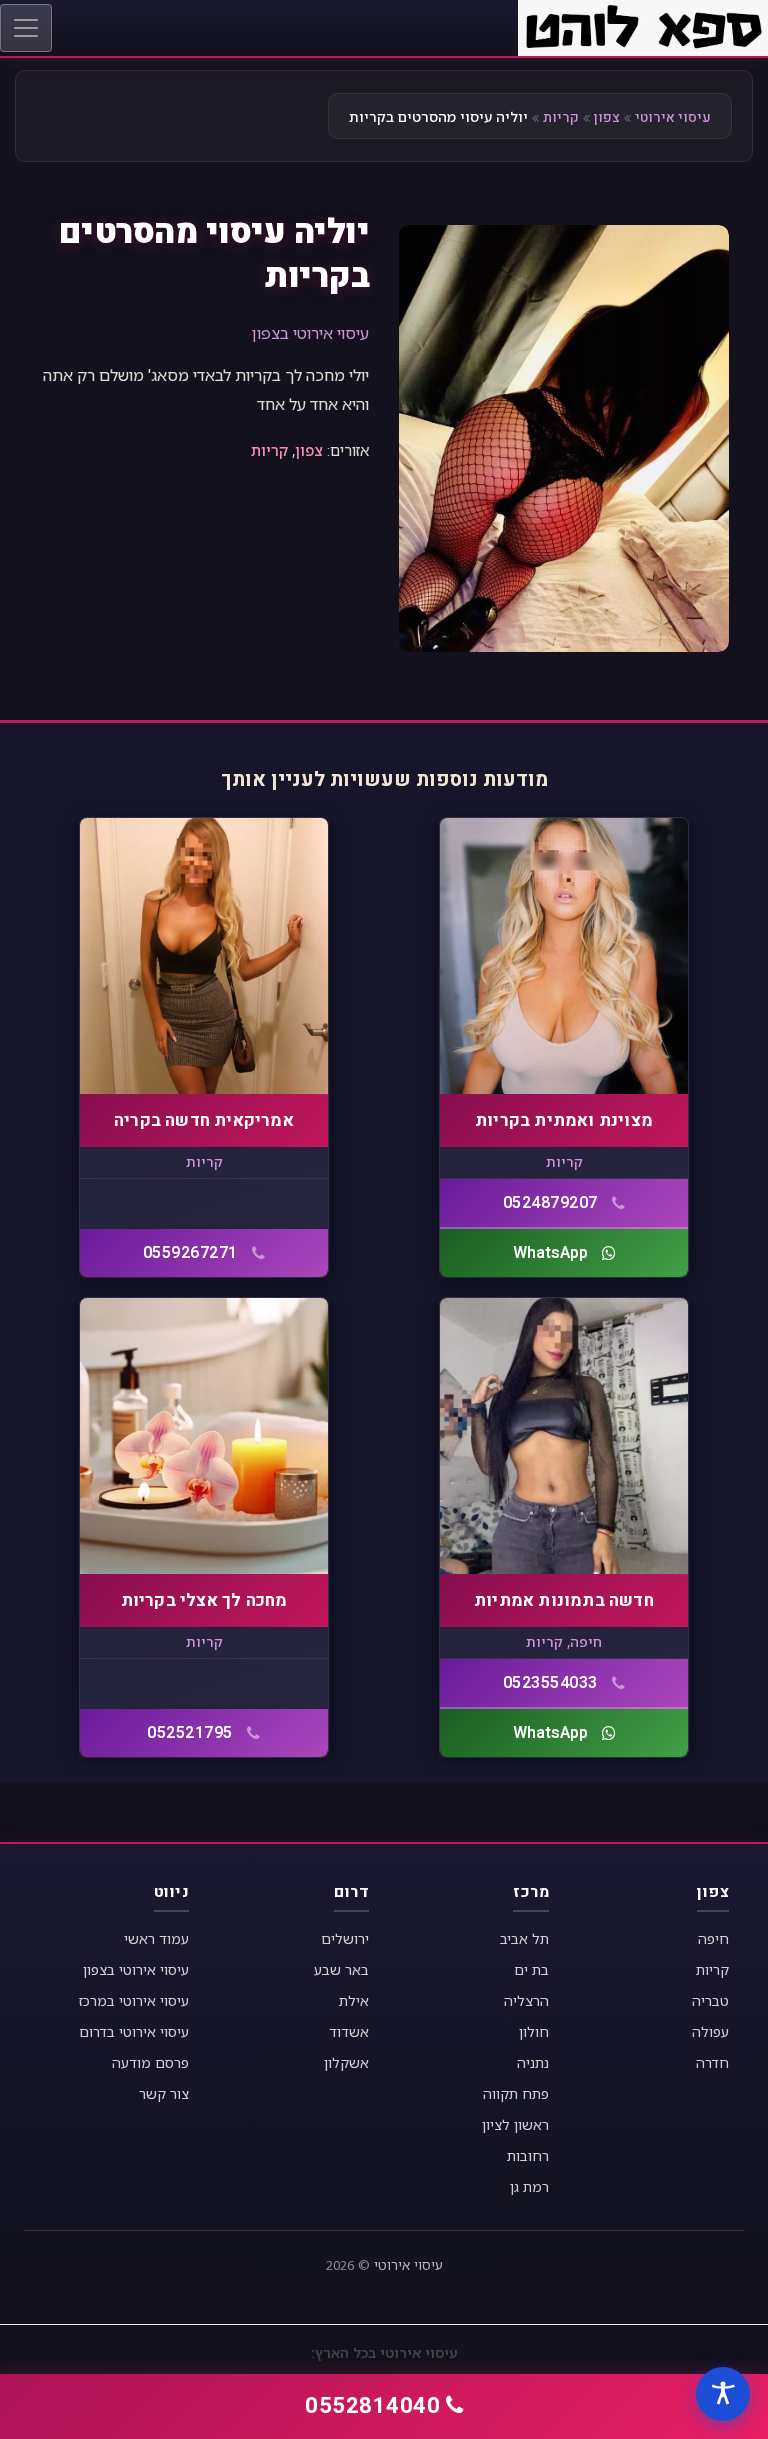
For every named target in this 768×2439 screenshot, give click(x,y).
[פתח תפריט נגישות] (723, 2394)
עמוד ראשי (156, 1938)
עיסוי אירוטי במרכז (134, 2000)
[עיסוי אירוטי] (643, 26)
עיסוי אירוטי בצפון (310, 333)
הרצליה (526, 2000)
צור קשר (164, 2093)
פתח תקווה (516, 2093)
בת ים (531, 1969)
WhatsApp (550, 1253)
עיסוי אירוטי (673, 117)
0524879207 (550, 1203)
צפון (607, 117)
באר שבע (341, 1969)
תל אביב (524, 1938)
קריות (561, 117)
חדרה (712, 2062)
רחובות (528, 2155)
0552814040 (372, 2406)
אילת (354, 2000)
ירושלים (345, 1938)
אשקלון (346, 2062)
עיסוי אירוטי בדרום (134, 2031)
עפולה (710, 2031)
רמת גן (529, 2186)
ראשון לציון (515, 2124)
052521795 (190, 1733)
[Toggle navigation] (26, 28)
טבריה (710, 2000)
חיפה (586, 1641)
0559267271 (190, 1253)
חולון (534, 2031)
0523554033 (550, 1683)
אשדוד (349, 2031)
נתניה (533, 2062)
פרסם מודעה (150, 2062)
